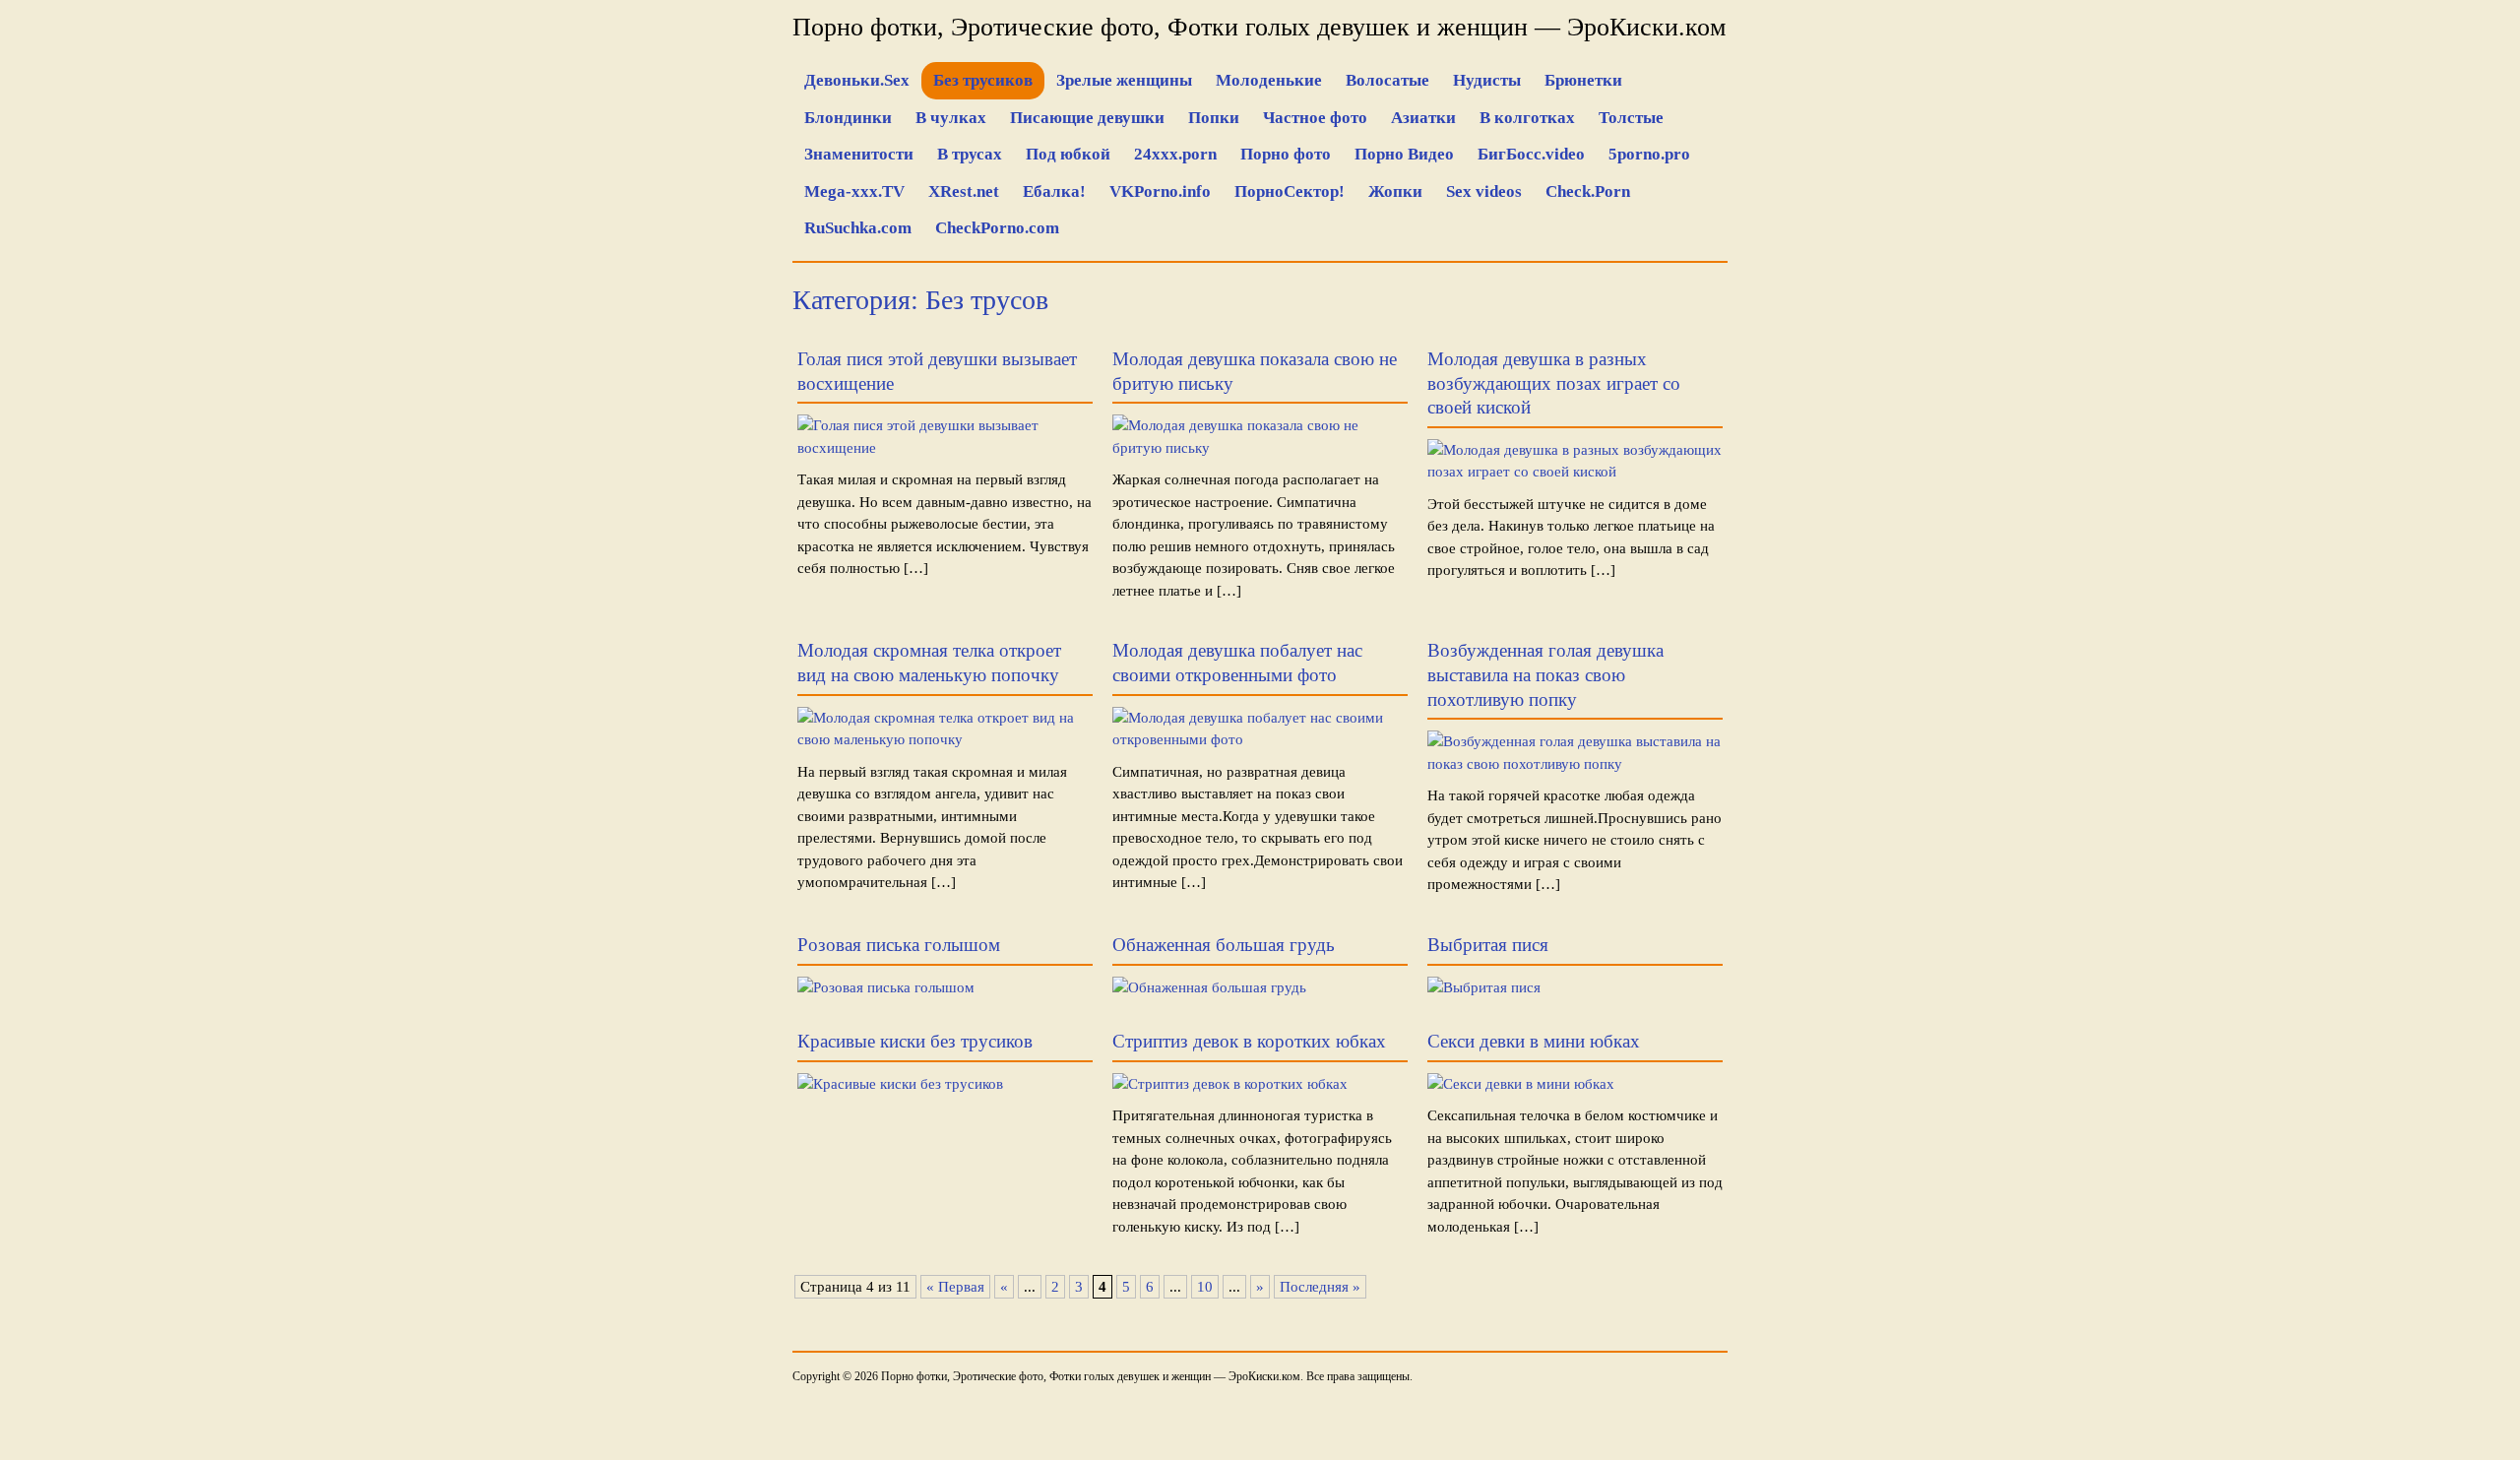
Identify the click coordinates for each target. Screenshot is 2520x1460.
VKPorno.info (1160, 191)
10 (1205, 1287)
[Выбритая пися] (1484, 987)
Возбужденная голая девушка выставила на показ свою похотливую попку (1545, 674)
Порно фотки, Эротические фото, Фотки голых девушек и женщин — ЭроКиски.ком (1259, 27)
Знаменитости (859, 154)
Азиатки (1423, 118)
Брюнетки (1583, 80)
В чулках (951, 118)
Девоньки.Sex (857, 80)
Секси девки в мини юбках (1534, 1041)
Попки (1214, 118)
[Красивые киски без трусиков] (900, 1084)
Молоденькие (1269, 80)
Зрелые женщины (1124, 80)
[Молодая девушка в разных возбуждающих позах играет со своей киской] (1575, 472)
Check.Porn (1588, 191)
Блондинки (848, 118)
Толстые (1631, 118)
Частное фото (1315, 118)
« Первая (955, 1287)
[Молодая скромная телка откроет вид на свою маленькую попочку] (945, 739)
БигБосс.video (1531, 154)
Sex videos (1484, 191)
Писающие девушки (1087, 118)
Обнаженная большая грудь (1224, 945)
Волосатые (1387, 80)
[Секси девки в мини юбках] (1521, 1084)
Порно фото (1286, 154)
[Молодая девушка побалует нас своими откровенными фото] (1260, 739)
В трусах (970, 154)
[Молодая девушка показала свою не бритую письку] (1260, 448)
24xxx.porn (1175, 154)
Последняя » (1320, 1287)
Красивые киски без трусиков (915, 1041)
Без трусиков (983, 80)
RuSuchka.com (858, 228)
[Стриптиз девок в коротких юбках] (1230, 1084)
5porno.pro (1649, 154)
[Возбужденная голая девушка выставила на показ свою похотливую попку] (1575, 764)
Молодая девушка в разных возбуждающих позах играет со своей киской (1554, 383)
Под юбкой (1068, 154)
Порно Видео (1404, 154)
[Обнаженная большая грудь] (1209, 987)
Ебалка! (1054, 191)
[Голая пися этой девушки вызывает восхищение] (945, 448)
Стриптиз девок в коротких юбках (1249, 1041)
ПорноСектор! (1290, 191)
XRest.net (964, 191)
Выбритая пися (1488, 945)
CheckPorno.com (997, 228)
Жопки (1395, 191)
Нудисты (1487, 80)
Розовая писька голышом (899, 945)
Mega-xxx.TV (854, 191)
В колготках (1527, 118)
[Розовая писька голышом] (886, 987)
